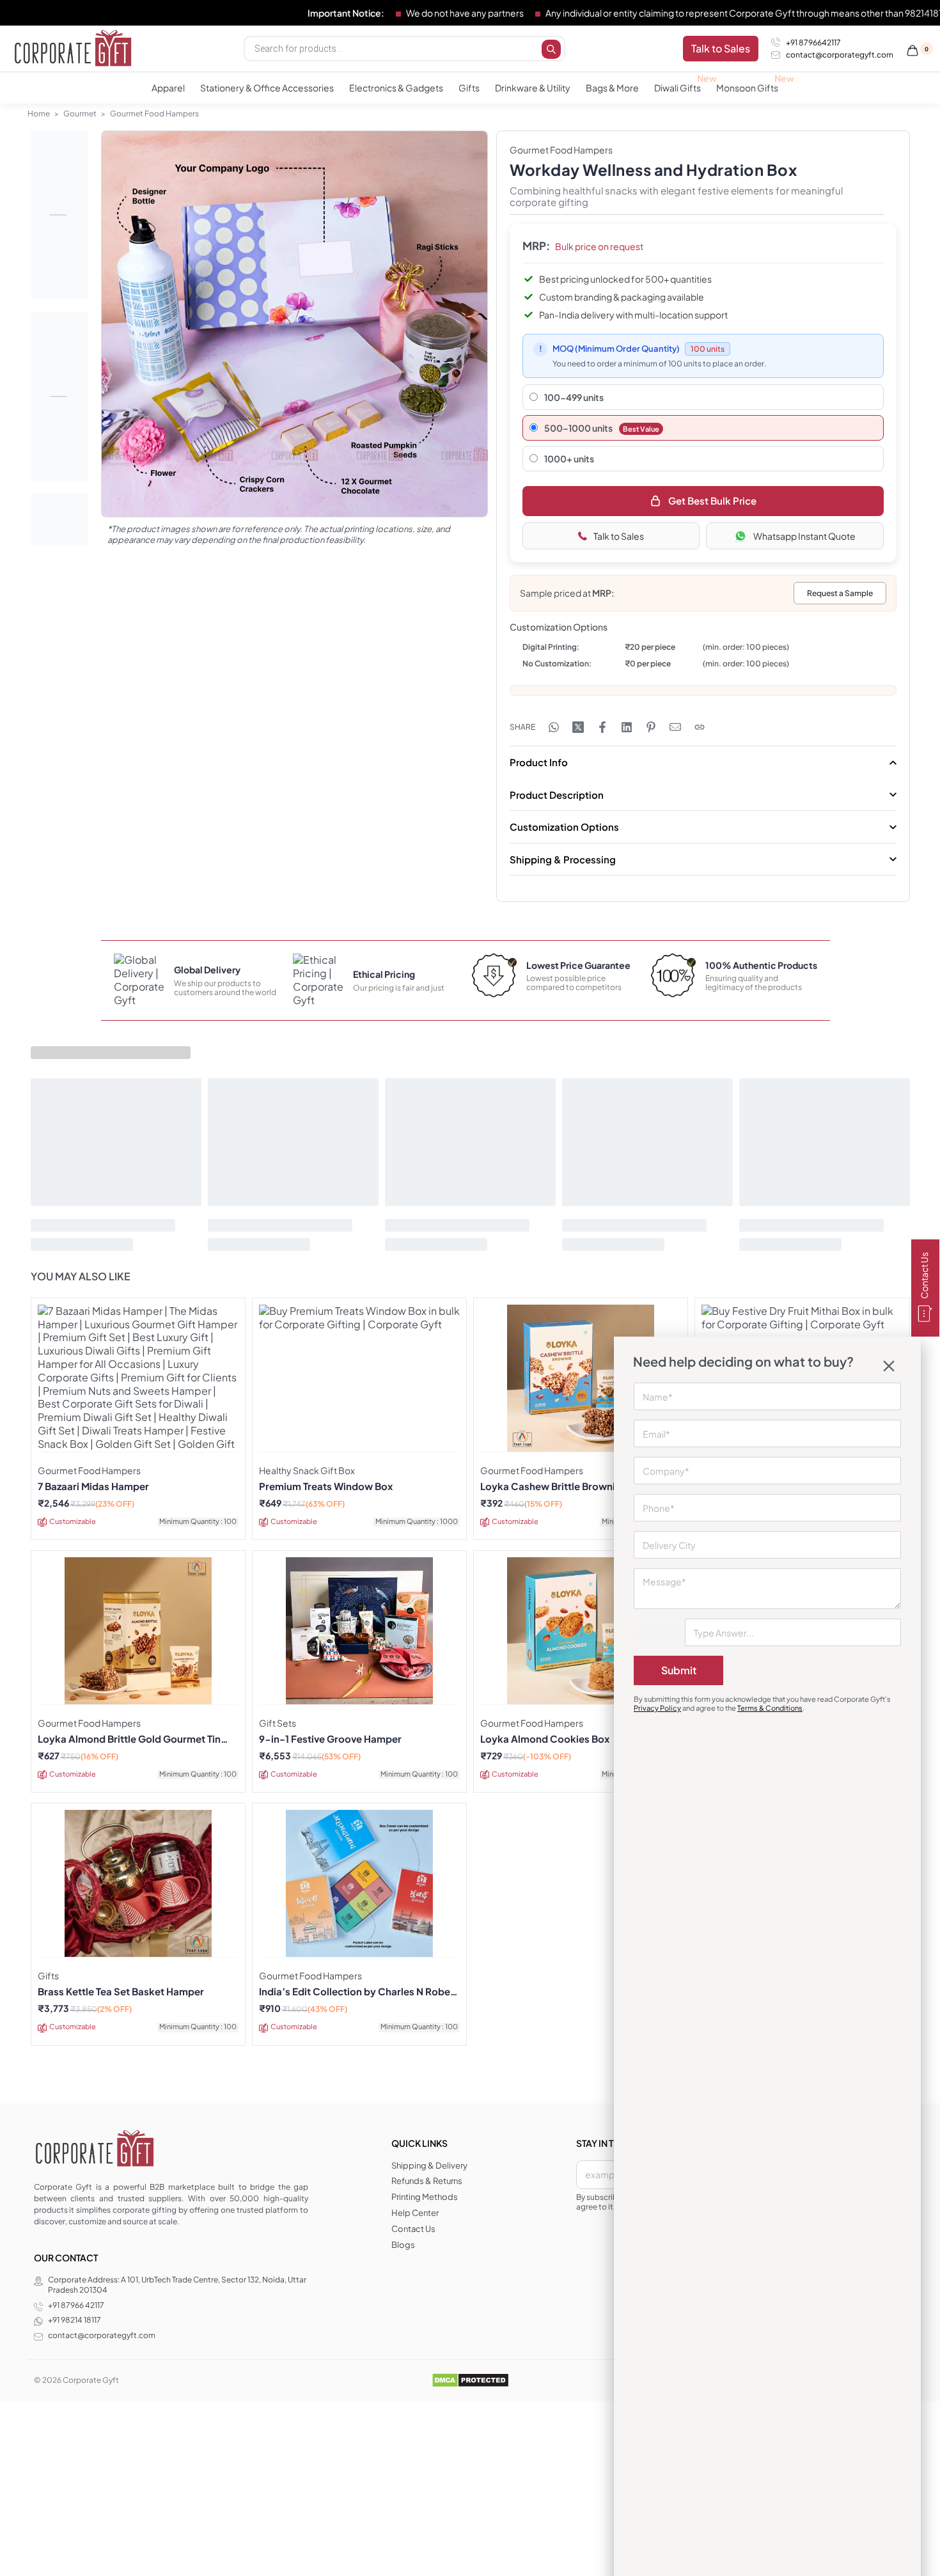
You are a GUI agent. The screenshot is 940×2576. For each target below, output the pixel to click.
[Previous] (136, 338)
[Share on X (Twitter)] (578, 727)
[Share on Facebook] (602, 727)
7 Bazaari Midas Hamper (93, 1486)
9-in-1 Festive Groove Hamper (330, 1739)
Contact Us (924, 1276)
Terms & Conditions (770, 1708)
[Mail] (675, 727)
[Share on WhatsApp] (554, 727)
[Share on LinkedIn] (627, 727)
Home (39, 114)
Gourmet (80, 114)
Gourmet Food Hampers (154, 114)
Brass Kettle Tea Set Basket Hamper (121, 1991)
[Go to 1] (59, 215)
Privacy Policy (657, 1708)
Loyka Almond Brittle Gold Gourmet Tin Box (129, 1739)
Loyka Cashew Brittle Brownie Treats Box (576, 1486)
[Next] (453, 338)
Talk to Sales (619, 536)
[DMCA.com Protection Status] (470, 2380)
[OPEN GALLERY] (294, 324)
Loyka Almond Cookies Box (545, 1739)
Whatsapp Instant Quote (804, 536)
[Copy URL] (700, 727)
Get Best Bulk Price (712, 500)
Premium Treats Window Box (326, 1486)
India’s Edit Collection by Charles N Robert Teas (358, 1991)
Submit (679, 1670)
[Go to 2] (59, 397)
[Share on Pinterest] (651, 727)
